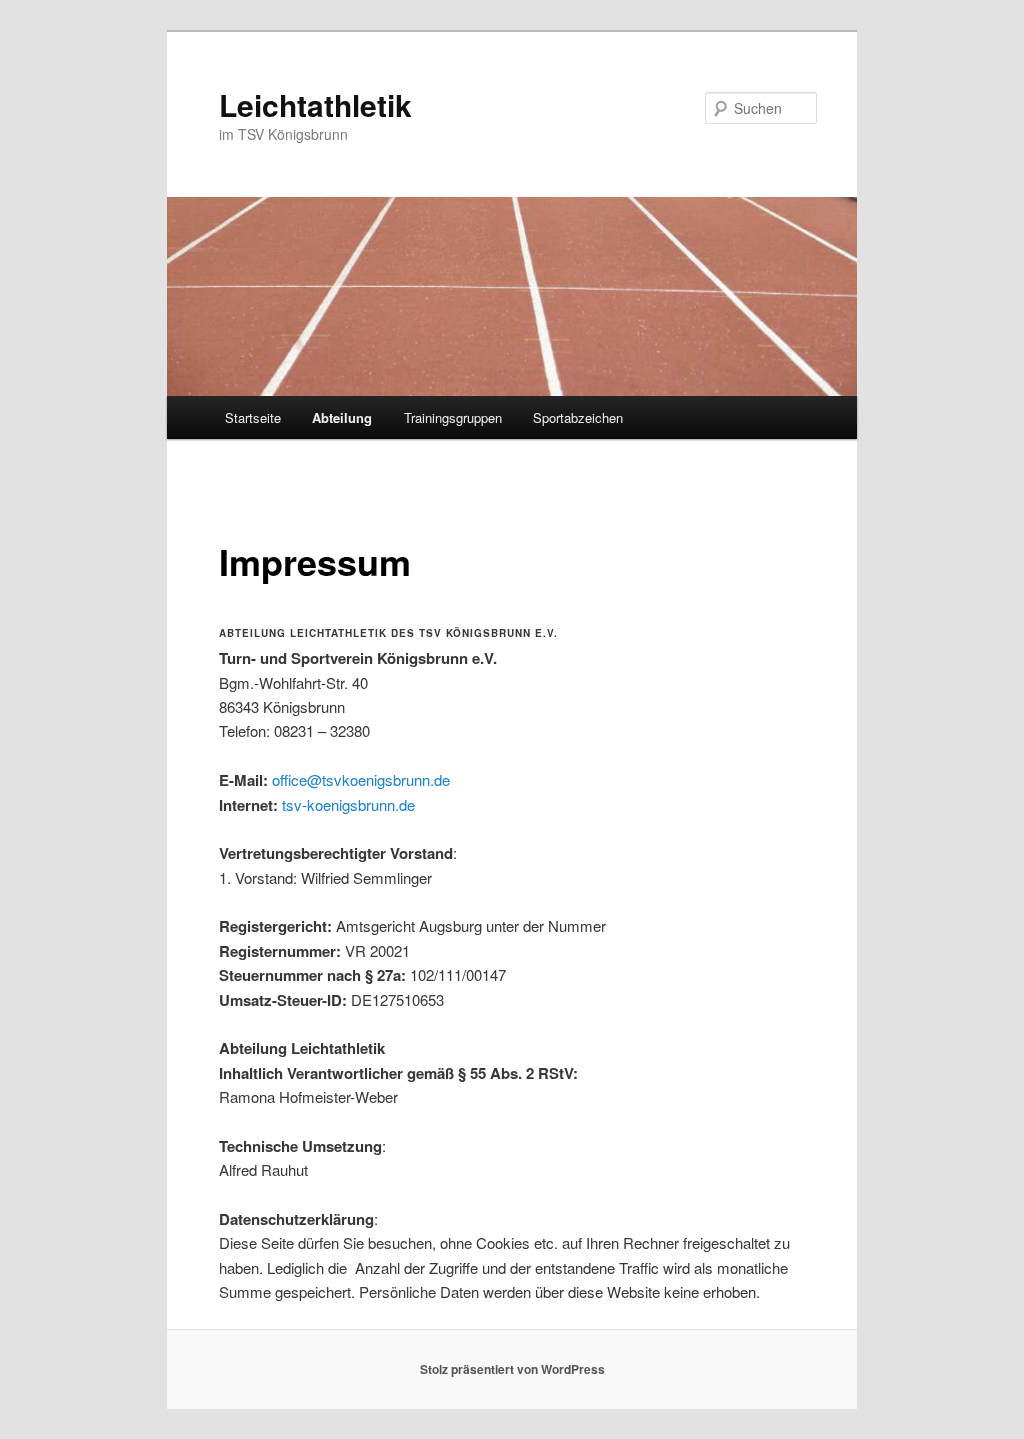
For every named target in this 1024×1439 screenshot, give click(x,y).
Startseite (253, 417)
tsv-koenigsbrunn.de (348, 804)
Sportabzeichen (578, 417)
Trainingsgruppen (453, 417)
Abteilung (342, 417)
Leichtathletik (315, 104)
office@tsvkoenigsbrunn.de (361, 779)
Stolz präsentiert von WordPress (512, 1369)
